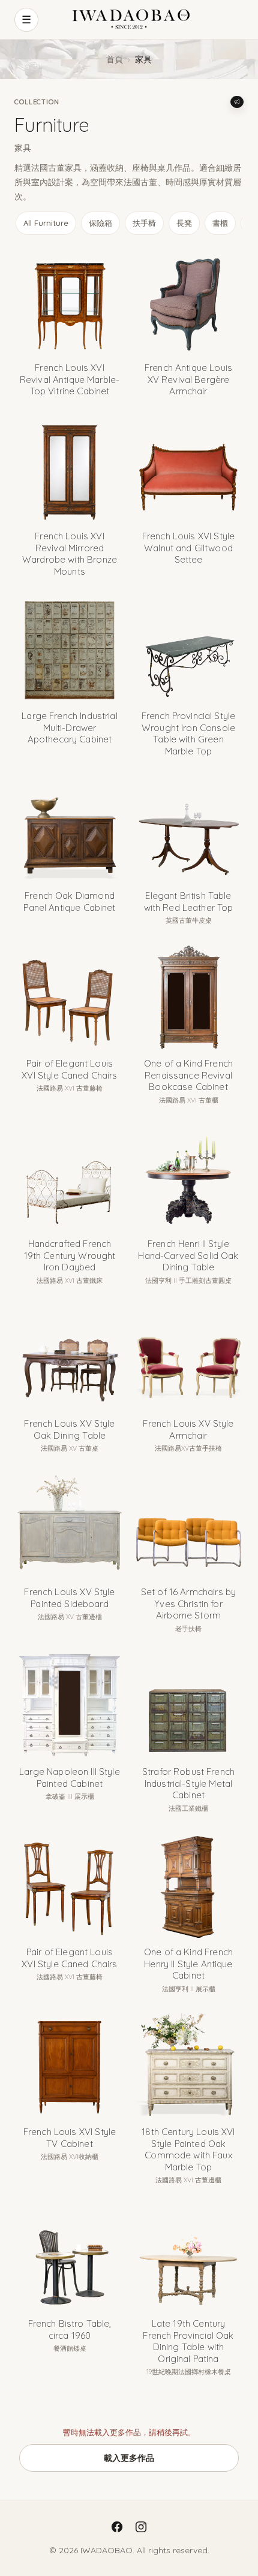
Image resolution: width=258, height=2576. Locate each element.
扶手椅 (144, 223)
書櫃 (220, 223)
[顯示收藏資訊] (237, 102)
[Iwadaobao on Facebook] (117, 2527)
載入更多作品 (129, 2458)
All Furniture (46, 223)
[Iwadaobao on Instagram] (141, 2527)
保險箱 (100, 223)
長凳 (184, 223)
